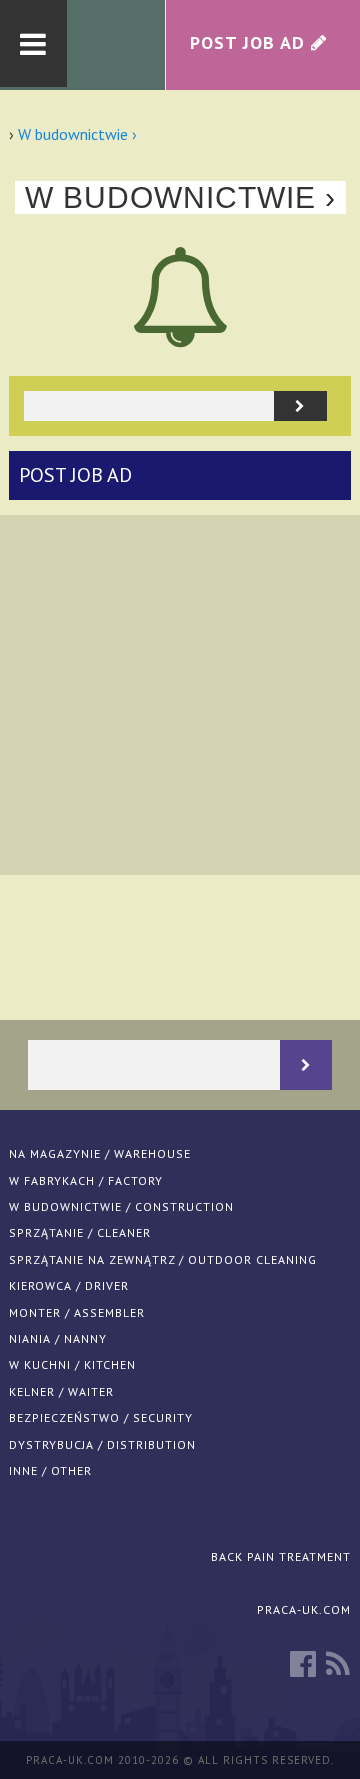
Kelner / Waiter (61, 1391)
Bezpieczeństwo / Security (101, 1417)
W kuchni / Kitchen (72, 1364)
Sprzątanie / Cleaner (80, 1232)
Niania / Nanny (58, 1338)
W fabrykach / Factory (86, 1180)
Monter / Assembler (77, 1312)
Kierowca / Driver (69, 1285)
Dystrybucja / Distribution (102, 1444)
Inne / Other (50, 1470)
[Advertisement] (180, 695)
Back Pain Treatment (281, 1556)
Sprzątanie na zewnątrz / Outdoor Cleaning (163, 1259)
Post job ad (75, 475)
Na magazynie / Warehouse (100, 1153)
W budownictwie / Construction (121, 1206)
